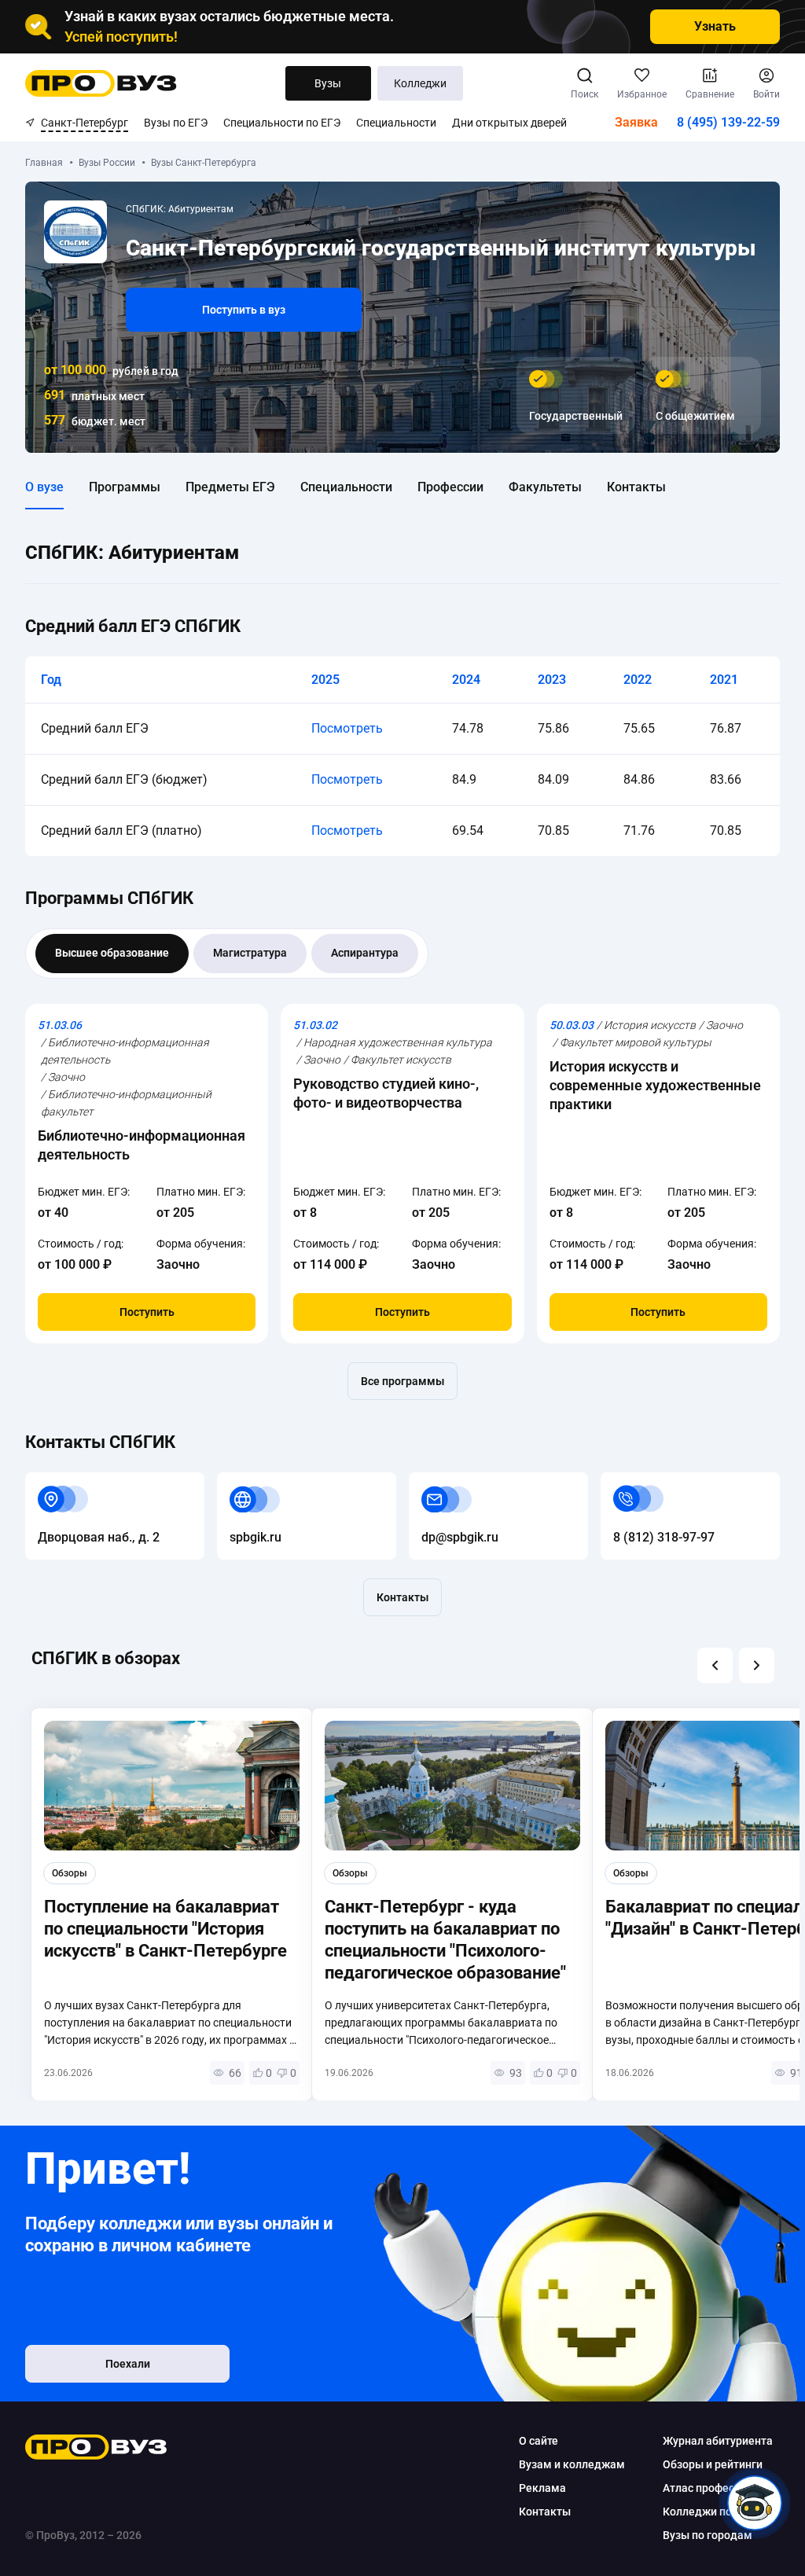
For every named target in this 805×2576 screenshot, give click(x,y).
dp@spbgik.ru (447, 1481)
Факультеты (545, 487)
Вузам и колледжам (572, 2464)
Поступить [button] (147, 1312)
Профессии (450, 487)
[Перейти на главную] (101, 83)
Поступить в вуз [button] (244, 310)
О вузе (44, 487)
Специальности (396, 123)
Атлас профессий (708, 2488)
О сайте (539, 2441)
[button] (715, 1665)
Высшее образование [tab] (112, 953)
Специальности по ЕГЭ (282, 123)
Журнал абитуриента (718, 2441)
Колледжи (420, 83)
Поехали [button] (128, 2364)
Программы (125, 487)
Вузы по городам (708, 2535)
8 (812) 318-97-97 (651, 1481)
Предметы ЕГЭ (230, 487)
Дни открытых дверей (509, 123)
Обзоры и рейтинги (713, 2464)
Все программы (402, 1381)
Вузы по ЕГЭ (176, 123)
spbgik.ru (243, 1481)
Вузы (328, 83)
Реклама (542, 2488)
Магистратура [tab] (250, 953)
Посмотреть (347, 728)
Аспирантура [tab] (365, 953)
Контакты (636, 487)
